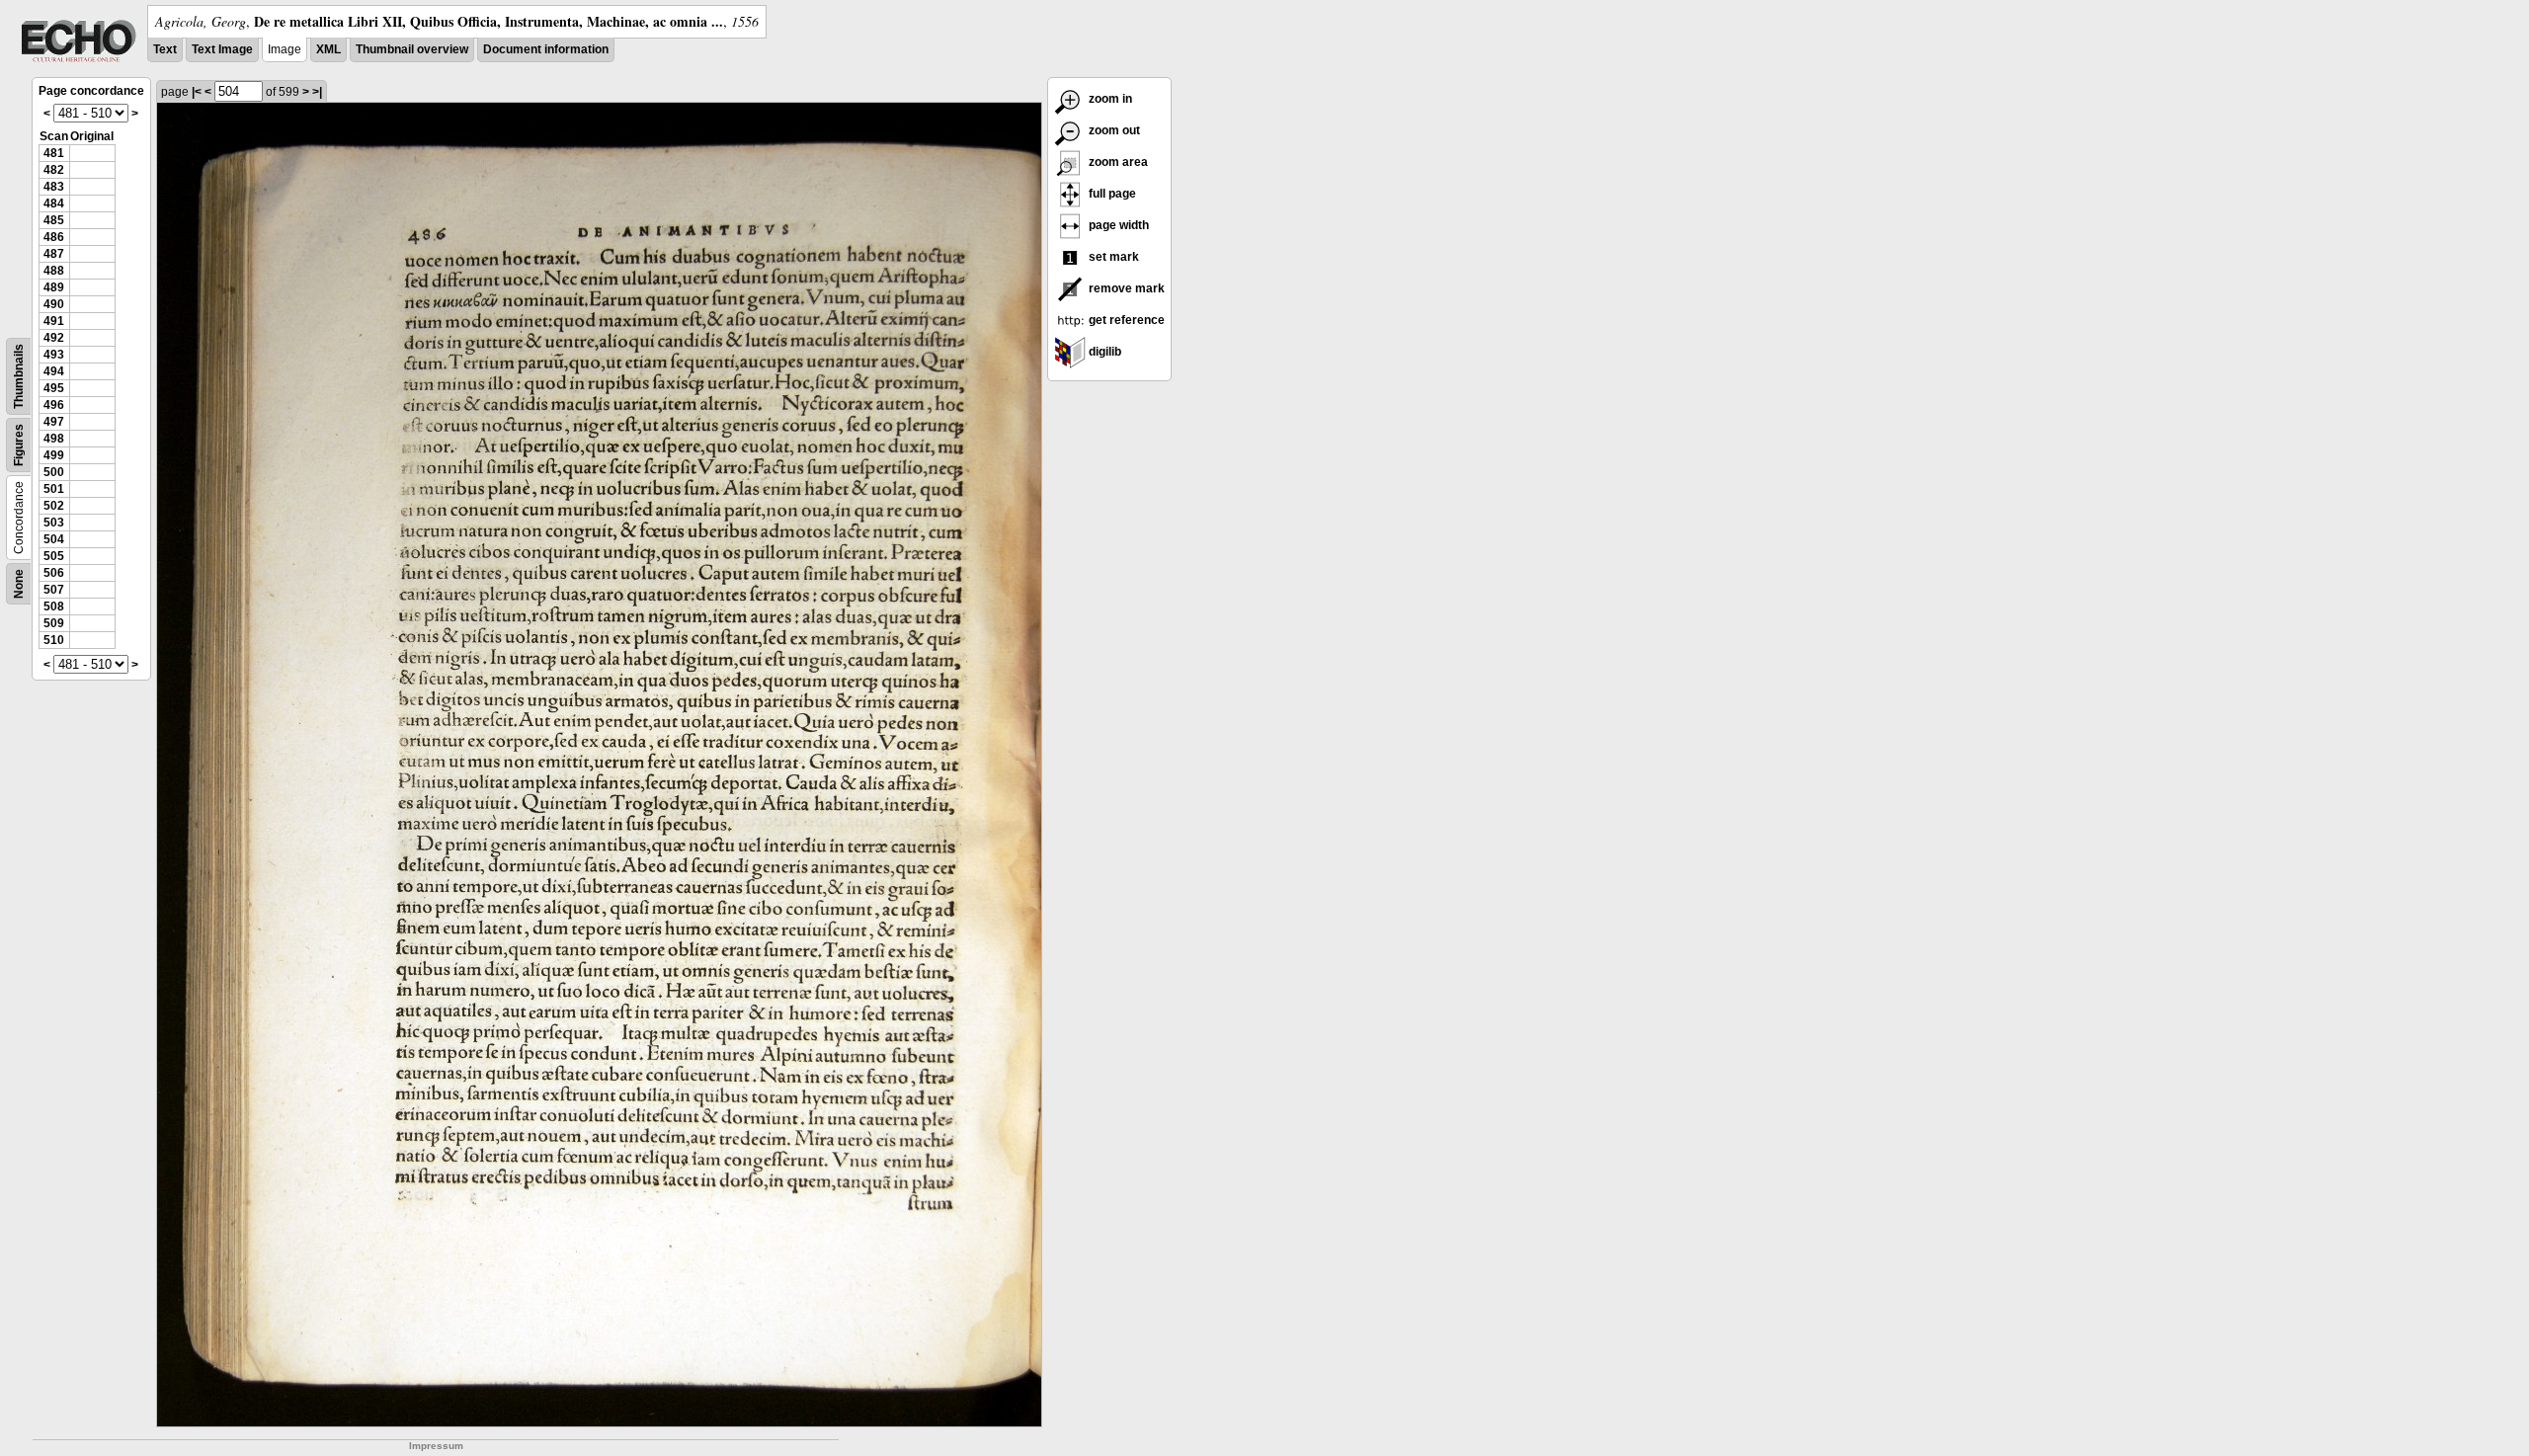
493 (54, 355)
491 (54, 321)
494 (54, 371)
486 (54, 237)
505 (54, 556)
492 (54, 338)
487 (54, 254)
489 (54, 287)
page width (1117, 225)
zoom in (1109, 99)
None (19, 584)
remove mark (1125, 288)
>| (317, 92)
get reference (1125, 320)
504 (54, 539)
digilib (1103, 352)
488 (54, 271)
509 (54, 623)
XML (328, 49)
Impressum (436, 1446)
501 (54, 489)
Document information (546, 49)
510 (54, 640)
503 (54, 523)
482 (54, 170)
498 (54, 439)
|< (197, 92)
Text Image (222, 49)
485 (54, 220)
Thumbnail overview (412, 49)
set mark (1112, 257)
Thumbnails (19, 376)
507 (54, 590)
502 (54, 506)
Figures (19, 445)
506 (54, 573)
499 (54, 455)
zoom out (1113, 130)
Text (165, 49)
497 (54, 422)
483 (54, 187)
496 (54, 405)
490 (54, 304)
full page (1111, 194)
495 (54, 388)
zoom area (1117, 162)
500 (54, 472)
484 (54, 203)
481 (54, 153)
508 (54, 607)
